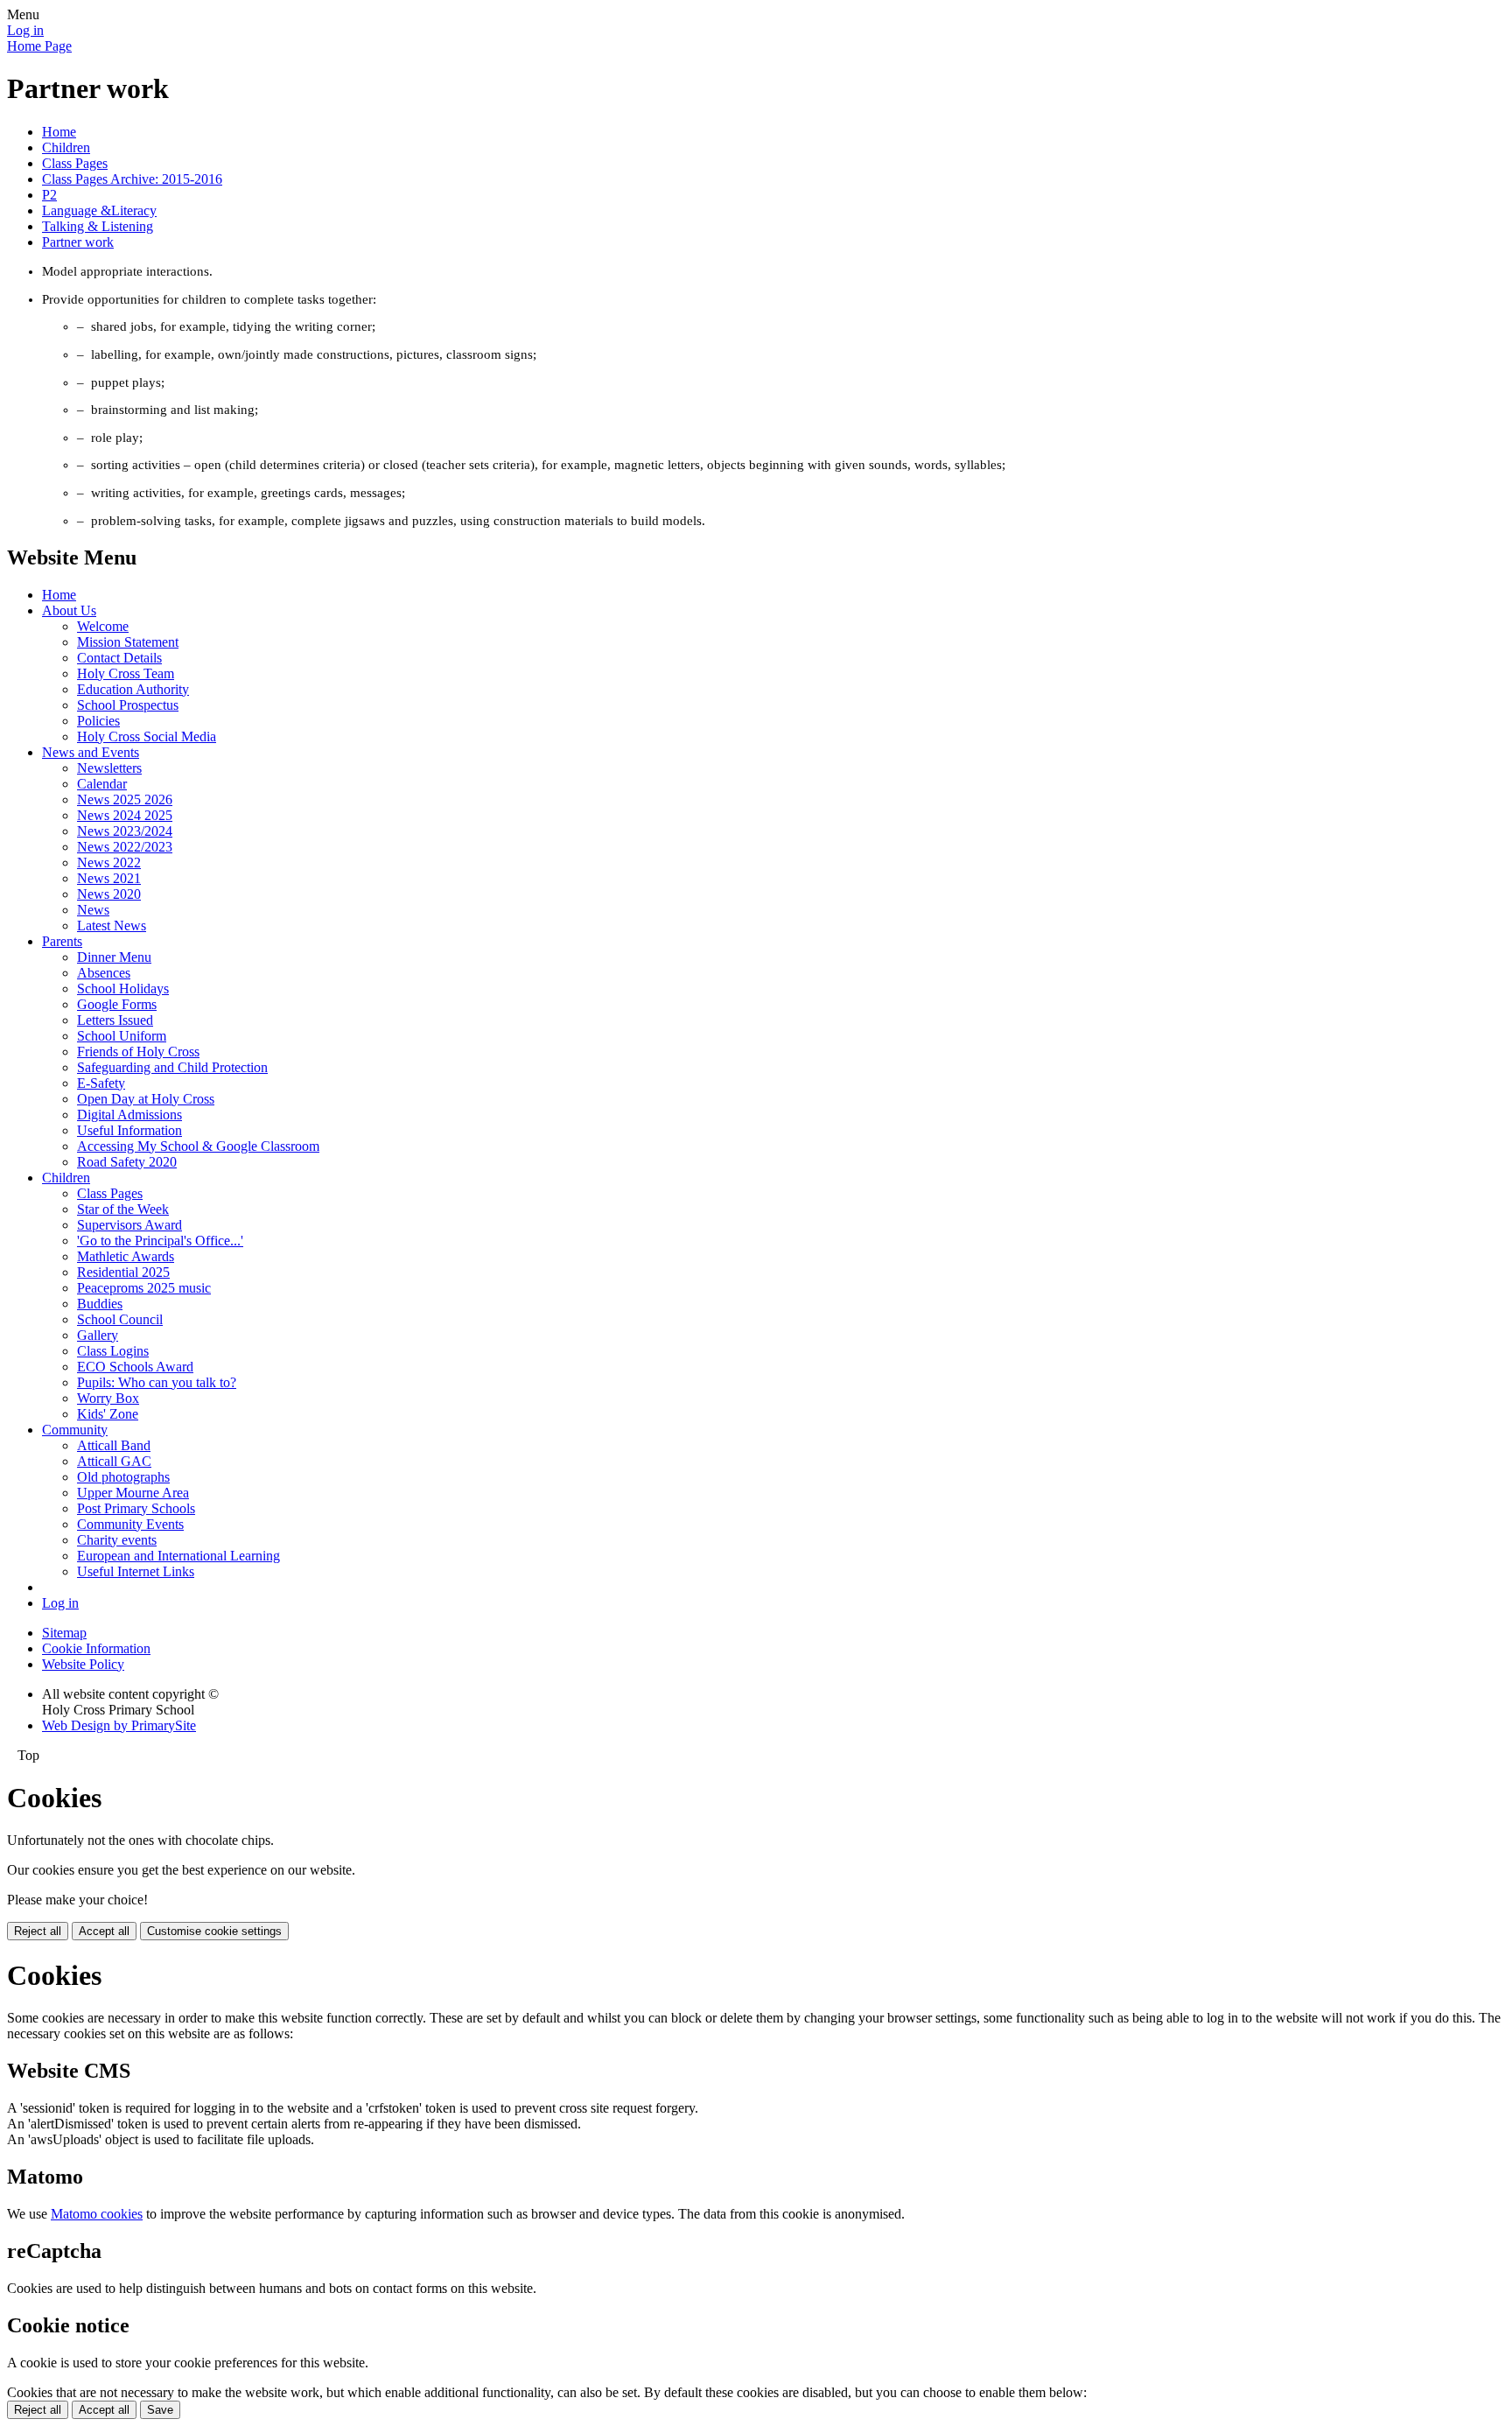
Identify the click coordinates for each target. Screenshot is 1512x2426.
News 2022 (109, 862)
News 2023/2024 (125, 831)
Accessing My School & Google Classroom (198, 1146)
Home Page (39, 46)
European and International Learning (178, 1556)
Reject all (38, 1931)
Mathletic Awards (126, 1256)
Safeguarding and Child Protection (172, 1067)
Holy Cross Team (126, 673)
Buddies (100, 1304)
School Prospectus (128, 705)
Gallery (98, 1335)
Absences (104, 973)
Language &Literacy (99, 210)
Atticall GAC (114, 1461)
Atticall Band (114, 1445)
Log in (25, 30)
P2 (49, 195)
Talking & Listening (98, 226)
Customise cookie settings (214, 1931)
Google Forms (117, 1004)
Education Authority (133, 689)
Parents (62, 941)
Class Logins (113, 1351)
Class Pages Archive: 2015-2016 (132, 179)
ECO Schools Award (135, 1367)
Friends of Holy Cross (138, 1052)
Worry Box (108, 1398)
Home (59, 132)
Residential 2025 (123, 1272)
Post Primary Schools (136, 1508)
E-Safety (101, 1083)
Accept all (104, 1931)
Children (66, 147)
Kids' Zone (108, 1414)
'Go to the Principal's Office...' (160, 1241)
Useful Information (129, 1130)
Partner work (78, 242)
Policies (98, 721)
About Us (69, 610)
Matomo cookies (97, 2214)
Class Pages (75, 163)
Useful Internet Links (136, 1571)
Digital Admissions (129, 1115)
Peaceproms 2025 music (144, 1288)
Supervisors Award (129, 1225)
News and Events (91, 752)
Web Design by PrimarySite (119, 1725)
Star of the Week (123, 1209)
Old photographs (123, 1477)
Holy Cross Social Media (147, 736)
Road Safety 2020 (127, 1162)
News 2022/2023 (125, 847)
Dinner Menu (114, 957)
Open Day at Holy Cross (146, 1099)
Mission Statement (128, 642)
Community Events (130, 1524)
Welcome (103, 626)
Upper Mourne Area (133, 1493)
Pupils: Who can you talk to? (157, 1382)
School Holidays (123, 989)
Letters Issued (115, 1020)
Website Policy (83, 1664)
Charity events (117, 1540)
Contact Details (119, 658)
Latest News (112, 926)
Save (160, 2410)
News (93, 910)
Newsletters (109, 768)
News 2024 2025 (125, 815)
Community (75, 1430)
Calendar (102, 784)
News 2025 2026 (125, 799)
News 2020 (109, 894)
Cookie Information (96, 1648)
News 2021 (109, 878)
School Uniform (122, 1036)
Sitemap (64, 1633)
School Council (120, 1319)
